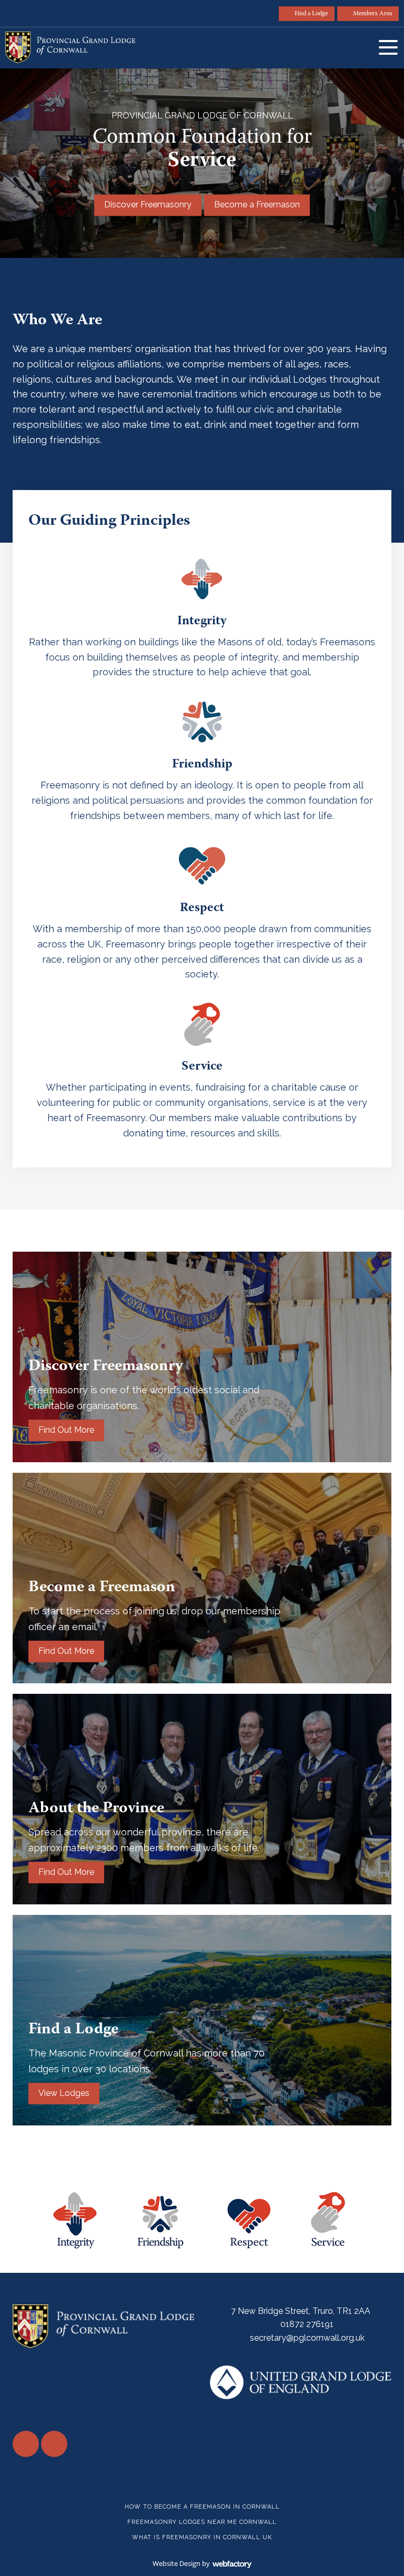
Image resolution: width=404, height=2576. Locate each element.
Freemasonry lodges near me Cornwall (202, 2522)
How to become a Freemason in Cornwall (202, 2507)
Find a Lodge (311, 14)
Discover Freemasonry (148, 205)
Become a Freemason (257, 205)
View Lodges (64, 2093)
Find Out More (66, 1430)
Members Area (372, 14)
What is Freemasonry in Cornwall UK (202, 2537)
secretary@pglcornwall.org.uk (307, 2338)
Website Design (176, 2563)
